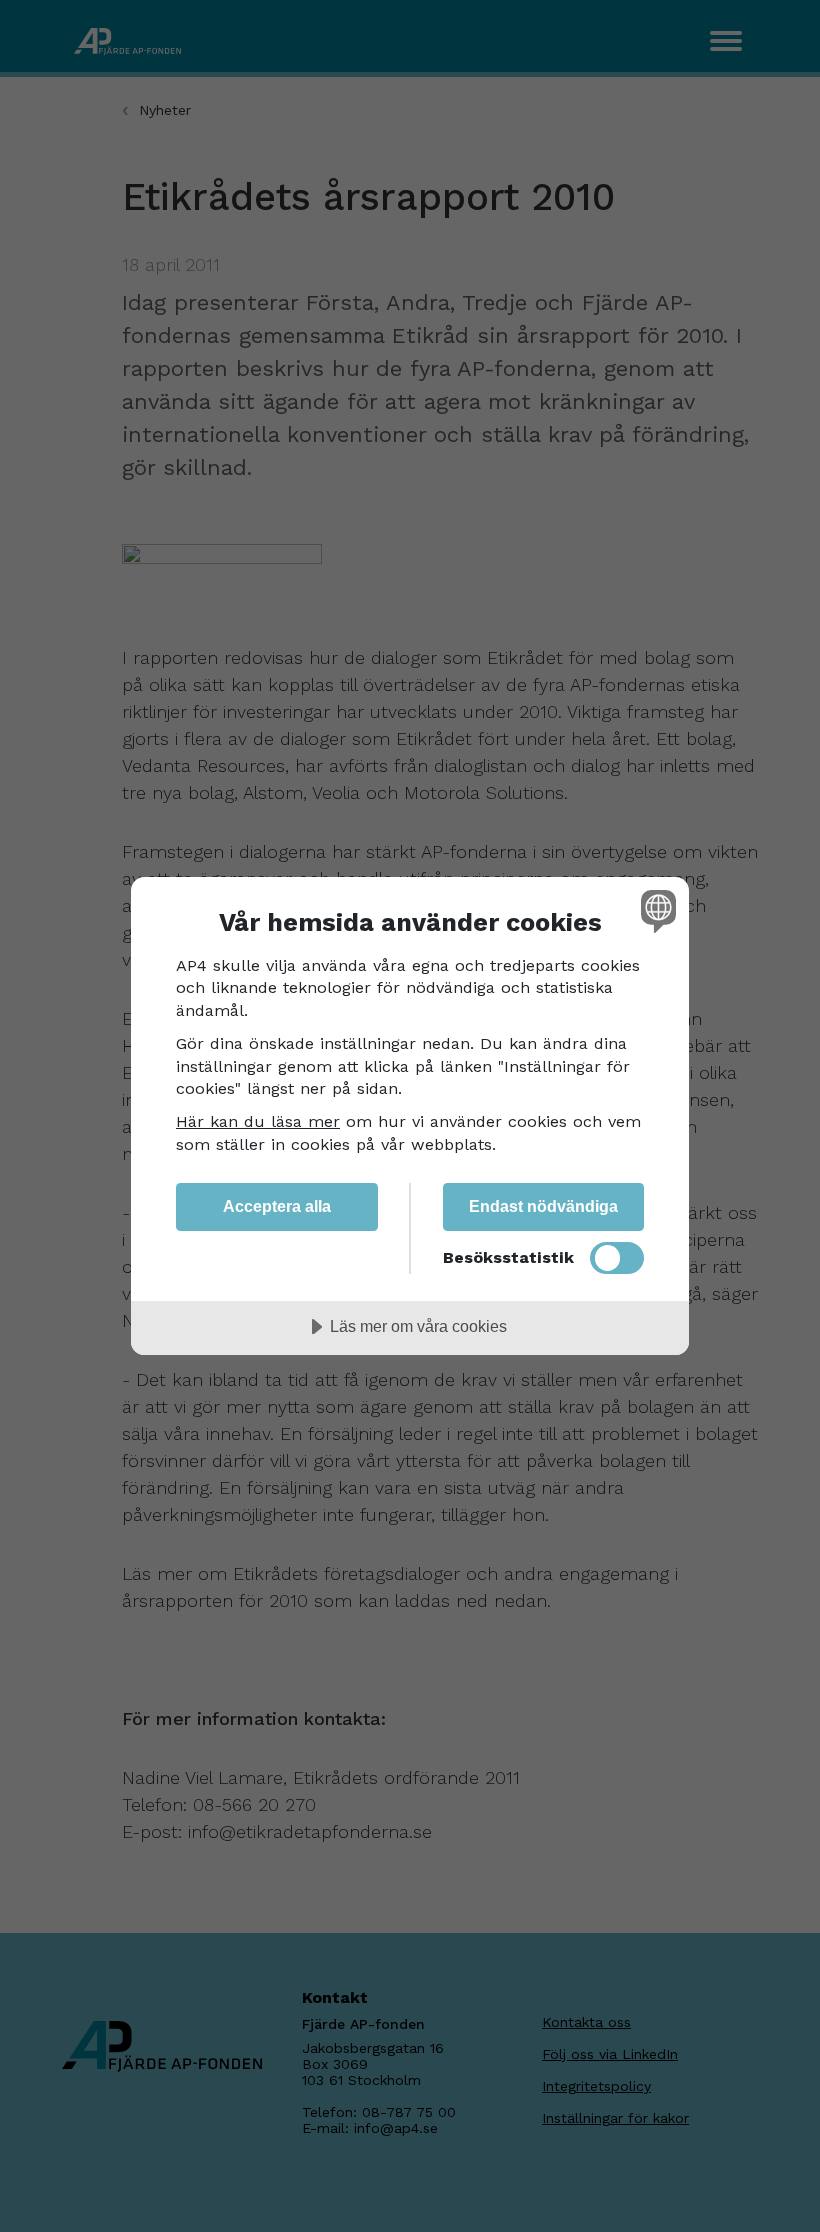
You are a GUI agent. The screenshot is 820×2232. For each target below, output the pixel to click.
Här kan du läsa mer (258, 1121)
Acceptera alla (277, 1206)
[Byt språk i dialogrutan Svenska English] (656, 911)
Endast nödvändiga (543, 1206)
